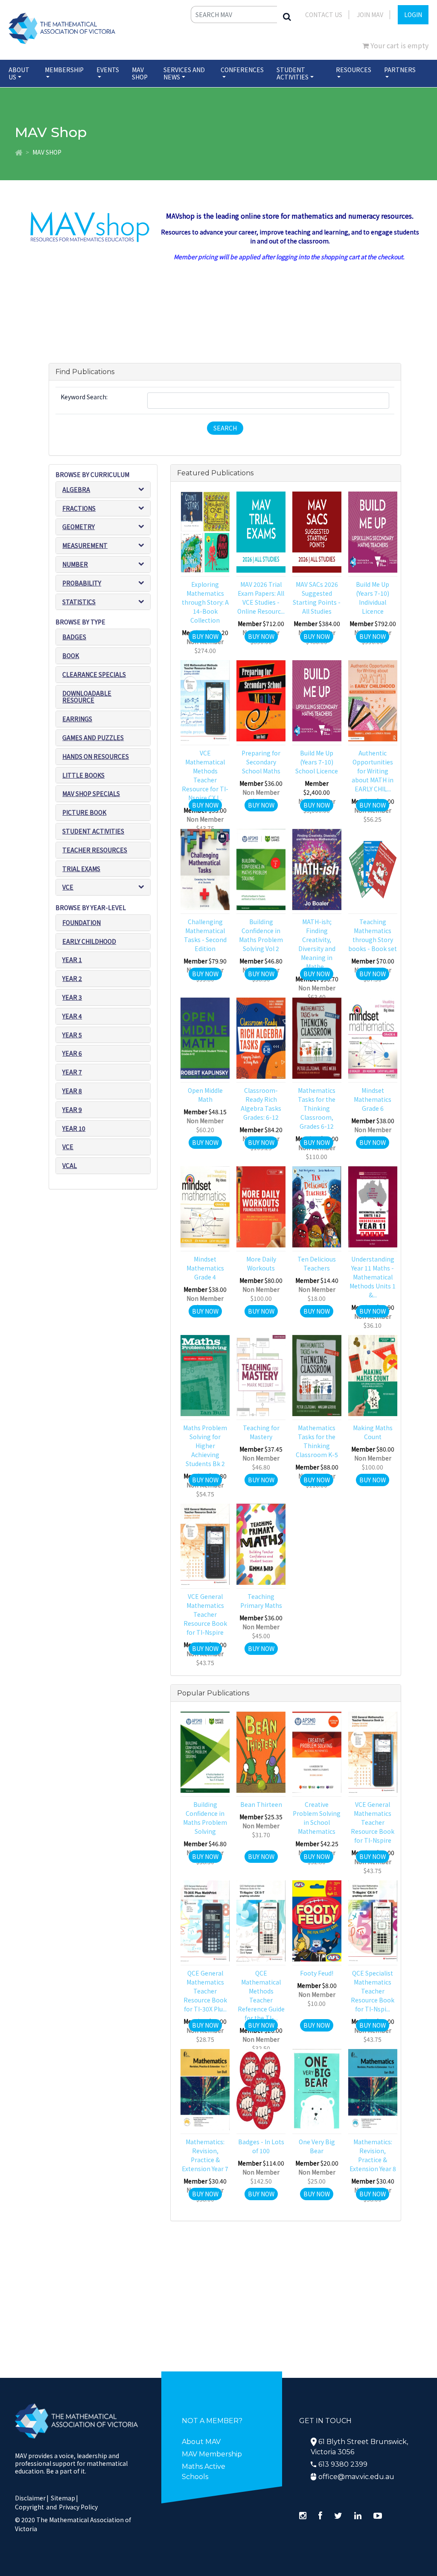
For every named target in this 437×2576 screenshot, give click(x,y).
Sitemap (63, 2498)
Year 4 (72, 1016)
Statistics (79, 602)
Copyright (29, 2507)
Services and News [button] (184, 73)
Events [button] (108, 70)
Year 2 (72, 978)
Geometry (79, 527)
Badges (74, 637)
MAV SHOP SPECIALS (91, 793)
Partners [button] (400, 70)
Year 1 (72, 960)
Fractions (79, 508)
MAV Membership (212, 2454)
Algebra (76, 489)
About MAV (201, 2442)
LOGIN (413, 15)
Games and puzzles (93, 738)
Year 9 (72, 1109)
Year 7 (72, 1072)
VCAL (70, 1165)
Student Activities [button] (293, 73)
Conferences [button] (242, 70)
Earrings (77, 719)
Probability (82, 583)
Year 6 (72, 1053)
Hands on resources (96, 756)
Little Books (83, 775)
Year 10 (74, 1128)
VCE (68, 887)
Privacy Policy (78, 2507)
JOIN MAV (370, 15)
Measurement (85, 545)
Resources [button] (354, 70)
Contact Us (324, 15)
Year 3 (72, 997)
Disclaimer (32, 2498)
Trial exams (81, 869)
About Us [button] (19, 73)
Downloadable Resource (87, 697)
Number (75, 564)
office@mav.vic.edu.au (356, 2477)
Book (71, 656)
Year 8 (72, 1091)
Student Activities (93, 831)
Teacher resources (95, 850)
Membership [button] (64, 70)
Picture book (84, 812)
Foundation (82, 922)
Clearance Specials (94, 674)
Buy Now (205, 636)
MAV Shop (140, 73)
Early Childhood (89, 941)
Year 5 (72, 1035)
